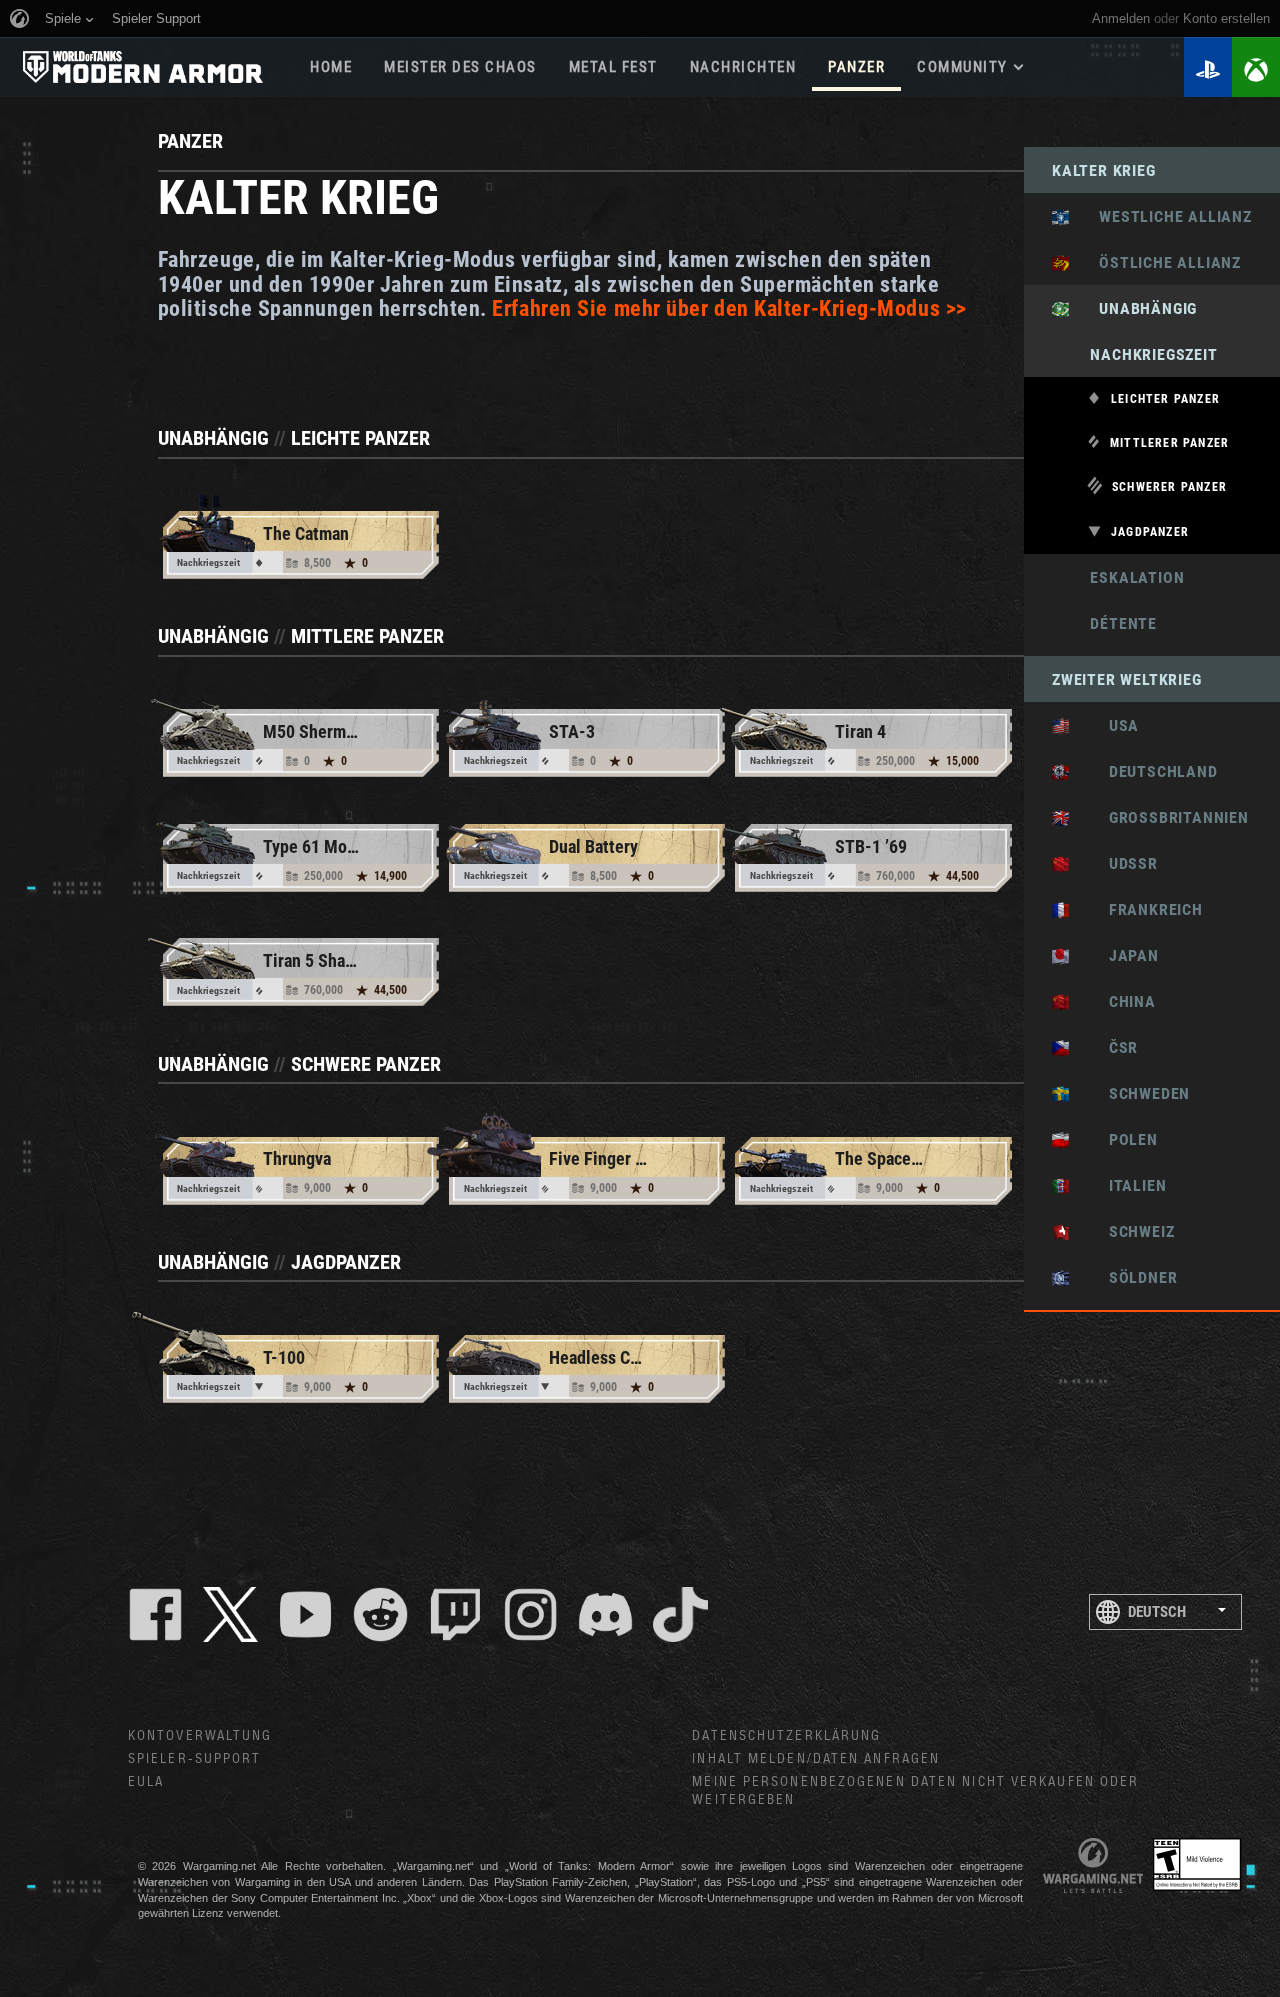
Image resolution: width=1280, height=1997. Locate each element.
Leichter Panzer (1165, 399)
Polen (1119, 1139)
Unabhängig (1138, 308)
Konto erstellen (1226, 18)
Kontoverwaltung (200, 1736)
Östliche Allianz (1160, 262)
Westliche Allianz (1166, 216)
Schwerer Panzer (1169, 487)
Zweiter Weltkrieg (1127, 679)
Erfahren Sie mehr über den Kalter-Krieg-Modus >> (729, 308)
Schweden (1135, 1093)
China (1118, 1001)
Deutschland (1149, 771)
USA (1109, 725)
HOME (331, 67)
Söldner (1128, 1277)
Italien (1123, 1185)
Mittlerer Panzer (1169, 443)
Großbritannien (1164, 817)
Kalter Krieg (1104, 170)
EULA (146, 1782)
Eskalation (1118, 577)
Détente (1104, 623)
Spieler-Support (195, 1759)
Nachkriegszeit (1135, 354)
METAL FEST (613, 67)
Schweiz (1127, 1231)
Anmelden (1121, 18)
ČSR (1109, 1047)
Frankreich (1141, 909)
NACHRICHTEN (743, 67)
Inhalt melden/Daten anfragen (816, 1759)
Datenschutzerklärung (786, 1736)
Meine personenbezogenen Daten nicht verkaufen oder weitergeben (915, 1791)
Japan (1119, 955)
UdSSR (1119, 863)
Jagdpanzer (1150, 532)
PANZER (856, 67)
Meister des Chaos (460, 67)
